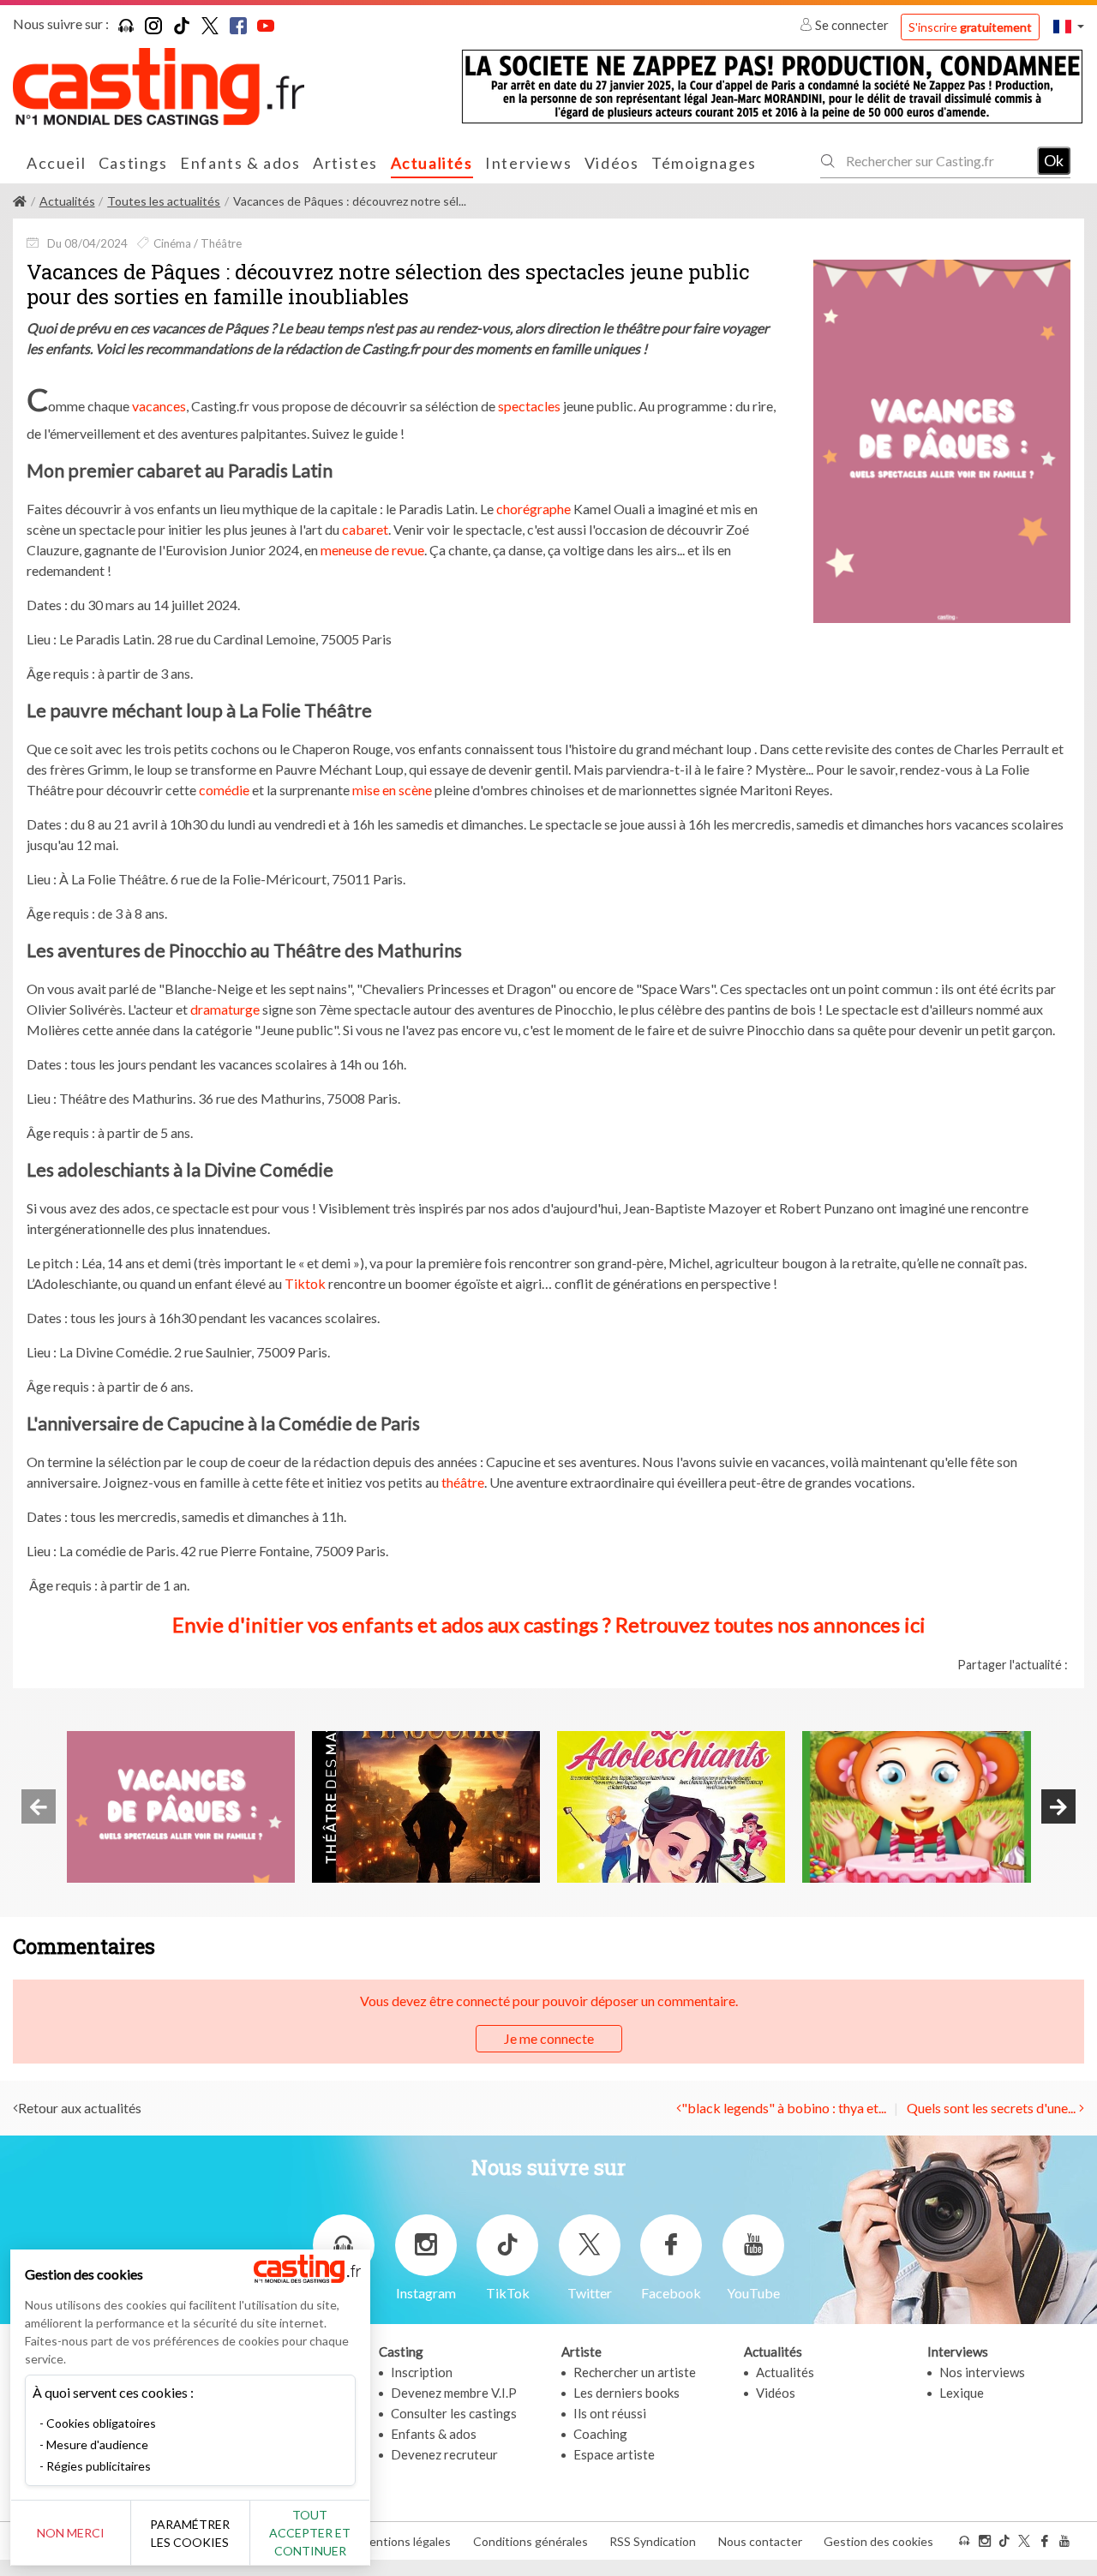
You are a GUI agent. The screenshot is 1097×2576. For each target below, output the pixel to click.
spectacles (529, 406)
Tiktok (305, 1283)
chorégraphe (534, 509)
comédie (224, 790)
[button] (1069, 26)
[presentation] (39, 1806)
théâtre (463, 1482)
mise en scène (392, 790)
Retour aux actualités (80, 2108)
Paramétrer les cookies (190, 2533)
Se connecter (852, 25)
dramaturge (225, 1009)
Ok (1054, 160)
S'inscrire (970, 27)
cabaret (365, 529)
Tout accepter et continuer (310, 2533)
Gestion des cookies (878, 2541)
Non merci (71, 2533)
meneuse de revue (372, 550)
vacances (159, 406)
